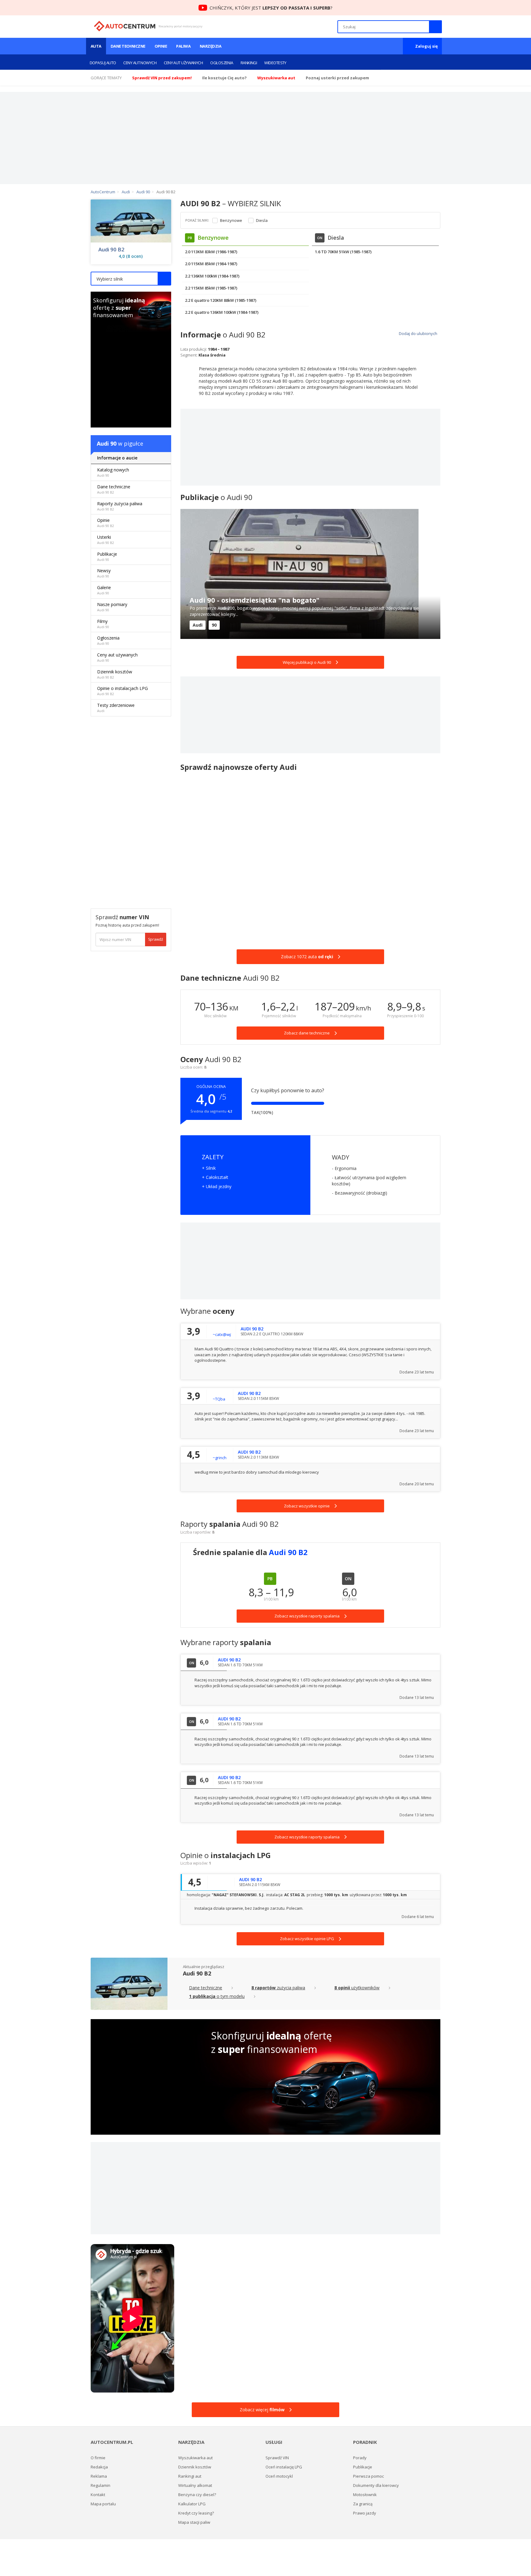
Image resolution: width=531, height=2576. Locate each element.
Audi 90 (107, 443)
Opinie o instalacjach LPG (122, 691)
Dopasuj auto (103, 63)
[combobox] (131, 279)
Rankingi (249, 63)
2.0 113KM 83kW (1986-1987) (211, 252)
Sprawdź (156, 939)
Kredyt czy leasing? (196, 2513)
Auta (96, 46)
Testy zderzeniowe (116, 708)
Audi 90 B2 (111, 250)
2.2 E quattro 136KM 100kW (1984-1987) (222, 312)
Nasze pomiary (112, 607)
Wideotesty (275, 63)
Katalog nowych (113, 472)
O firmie (98, 2458)
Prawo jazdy (365, 2513)
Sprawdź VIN (277, 2458)
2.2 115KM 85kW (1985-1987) (211, 288)
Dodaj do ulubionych (418, 333)
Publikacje (107, 556)
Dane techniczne (128, 46)
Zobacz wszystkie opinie (307, 1506)
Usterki (106, 540)
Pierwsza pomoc (368, 2476)
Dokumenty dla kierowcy (376, 2485)
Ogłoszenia (222, 63)
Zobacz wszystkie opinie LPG (307, 1939)
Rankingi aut (190, 2476)
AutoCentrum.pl (125, 26)
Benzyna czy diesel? (197, 2495)
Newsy (104, 573)
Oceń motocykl (279, 2476)
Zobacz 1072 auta (307, 957)
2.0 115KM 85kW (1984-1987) (211, 264)
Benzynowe (231, 221)
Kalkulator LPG (192, 2504)
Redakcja (99, 2467)
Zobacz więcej (262, 2410)
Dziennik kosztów (115, 674)
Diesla (262, 221)
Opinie (161, 46)
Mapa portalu (103, 2504)
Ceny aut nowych (140, 63)
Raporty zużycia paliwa (120, 506)
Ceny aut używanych (183, 63)
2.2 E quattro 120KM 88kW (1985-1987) (221, 300)
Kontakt (98, 2495)
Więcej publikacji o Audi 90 (307, 662)
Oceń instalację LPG (284, 2467)
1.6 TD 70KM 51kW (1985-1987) (343, 252)
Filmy (103, 624)
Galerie (104, 590)
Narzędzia (210, 46)
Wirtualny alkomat (195, 2485)
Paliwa (183, 46)
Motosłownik (365, 2495)
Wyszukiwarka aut (195, 2458)
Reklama (99, 2476)
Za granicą (363, 2504)
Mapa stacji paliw (194, 2522)
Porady (360, 2458)
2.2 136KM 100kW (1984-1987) (212, 276)
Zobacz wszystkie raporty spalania (307, 1837)
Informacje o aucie (117, 458)
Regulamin (100, 2485)
